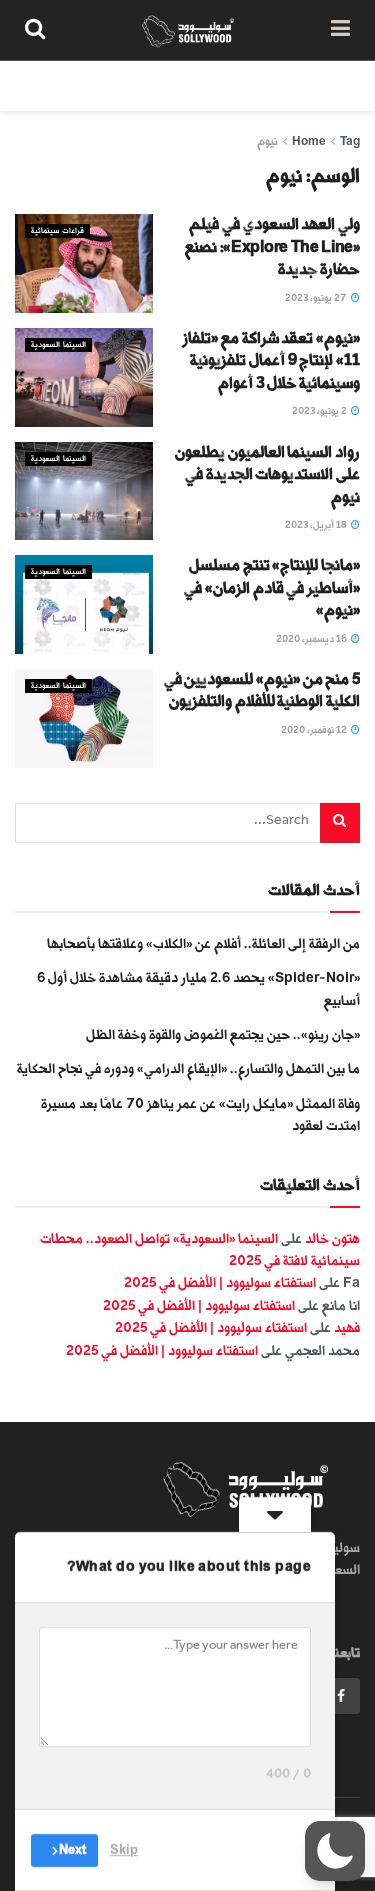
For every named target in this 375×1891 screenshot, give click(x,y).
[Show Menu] (340, 30)
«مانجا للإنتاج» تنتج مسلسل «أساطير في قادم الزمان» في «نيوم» (272, 588)
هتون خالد (332, 1238)
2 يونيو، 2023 (320, 411)
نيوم (267, 141)
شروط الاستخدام (122, 85)
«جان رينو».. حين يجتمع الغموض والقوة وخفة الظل (223, 1034)
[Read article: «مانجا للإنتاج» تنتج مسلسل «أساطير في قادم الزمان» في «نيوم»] (84, 604)
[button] (335, 1851)
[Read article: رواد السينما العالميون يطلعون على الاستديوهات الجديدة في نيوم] (84, 491)
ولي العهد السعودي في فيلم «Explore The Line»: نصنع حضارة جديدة (272, 247)
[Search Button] (35, 30)
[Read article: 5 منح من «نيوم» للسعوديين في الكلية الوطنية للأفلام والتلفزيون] (84, 718)
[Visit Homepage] (188, 30)
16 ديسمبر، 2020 (312, 639)
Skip (124, 1850)
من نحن (339, 85)
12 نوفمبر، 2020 (315, 730)
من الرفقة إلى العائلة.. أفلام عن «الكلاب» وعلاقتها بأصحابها (203, 943)
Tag (350, 141)
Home (309, 141)
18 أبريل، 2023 (317, 525)
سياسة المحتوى (243, 85)
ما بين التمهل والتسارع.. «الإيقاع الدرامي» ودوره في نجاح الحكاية (188, 1068)
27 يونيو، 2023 (317, 298)
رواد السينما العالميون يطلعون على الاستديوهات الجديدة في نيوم (267, 475)
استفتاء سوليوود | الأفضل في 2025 (220, 1282)
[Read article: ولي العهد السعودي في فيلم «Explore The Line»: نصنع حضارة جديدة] (84, 263)
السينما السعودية (58, 344)
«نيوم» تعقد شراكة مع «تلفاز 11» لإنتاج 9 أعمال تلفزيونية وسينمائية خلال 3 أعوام (271, 361)
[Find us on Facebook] (341, 1696)
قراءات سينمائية (57, 230)
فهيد (347, 1327)
